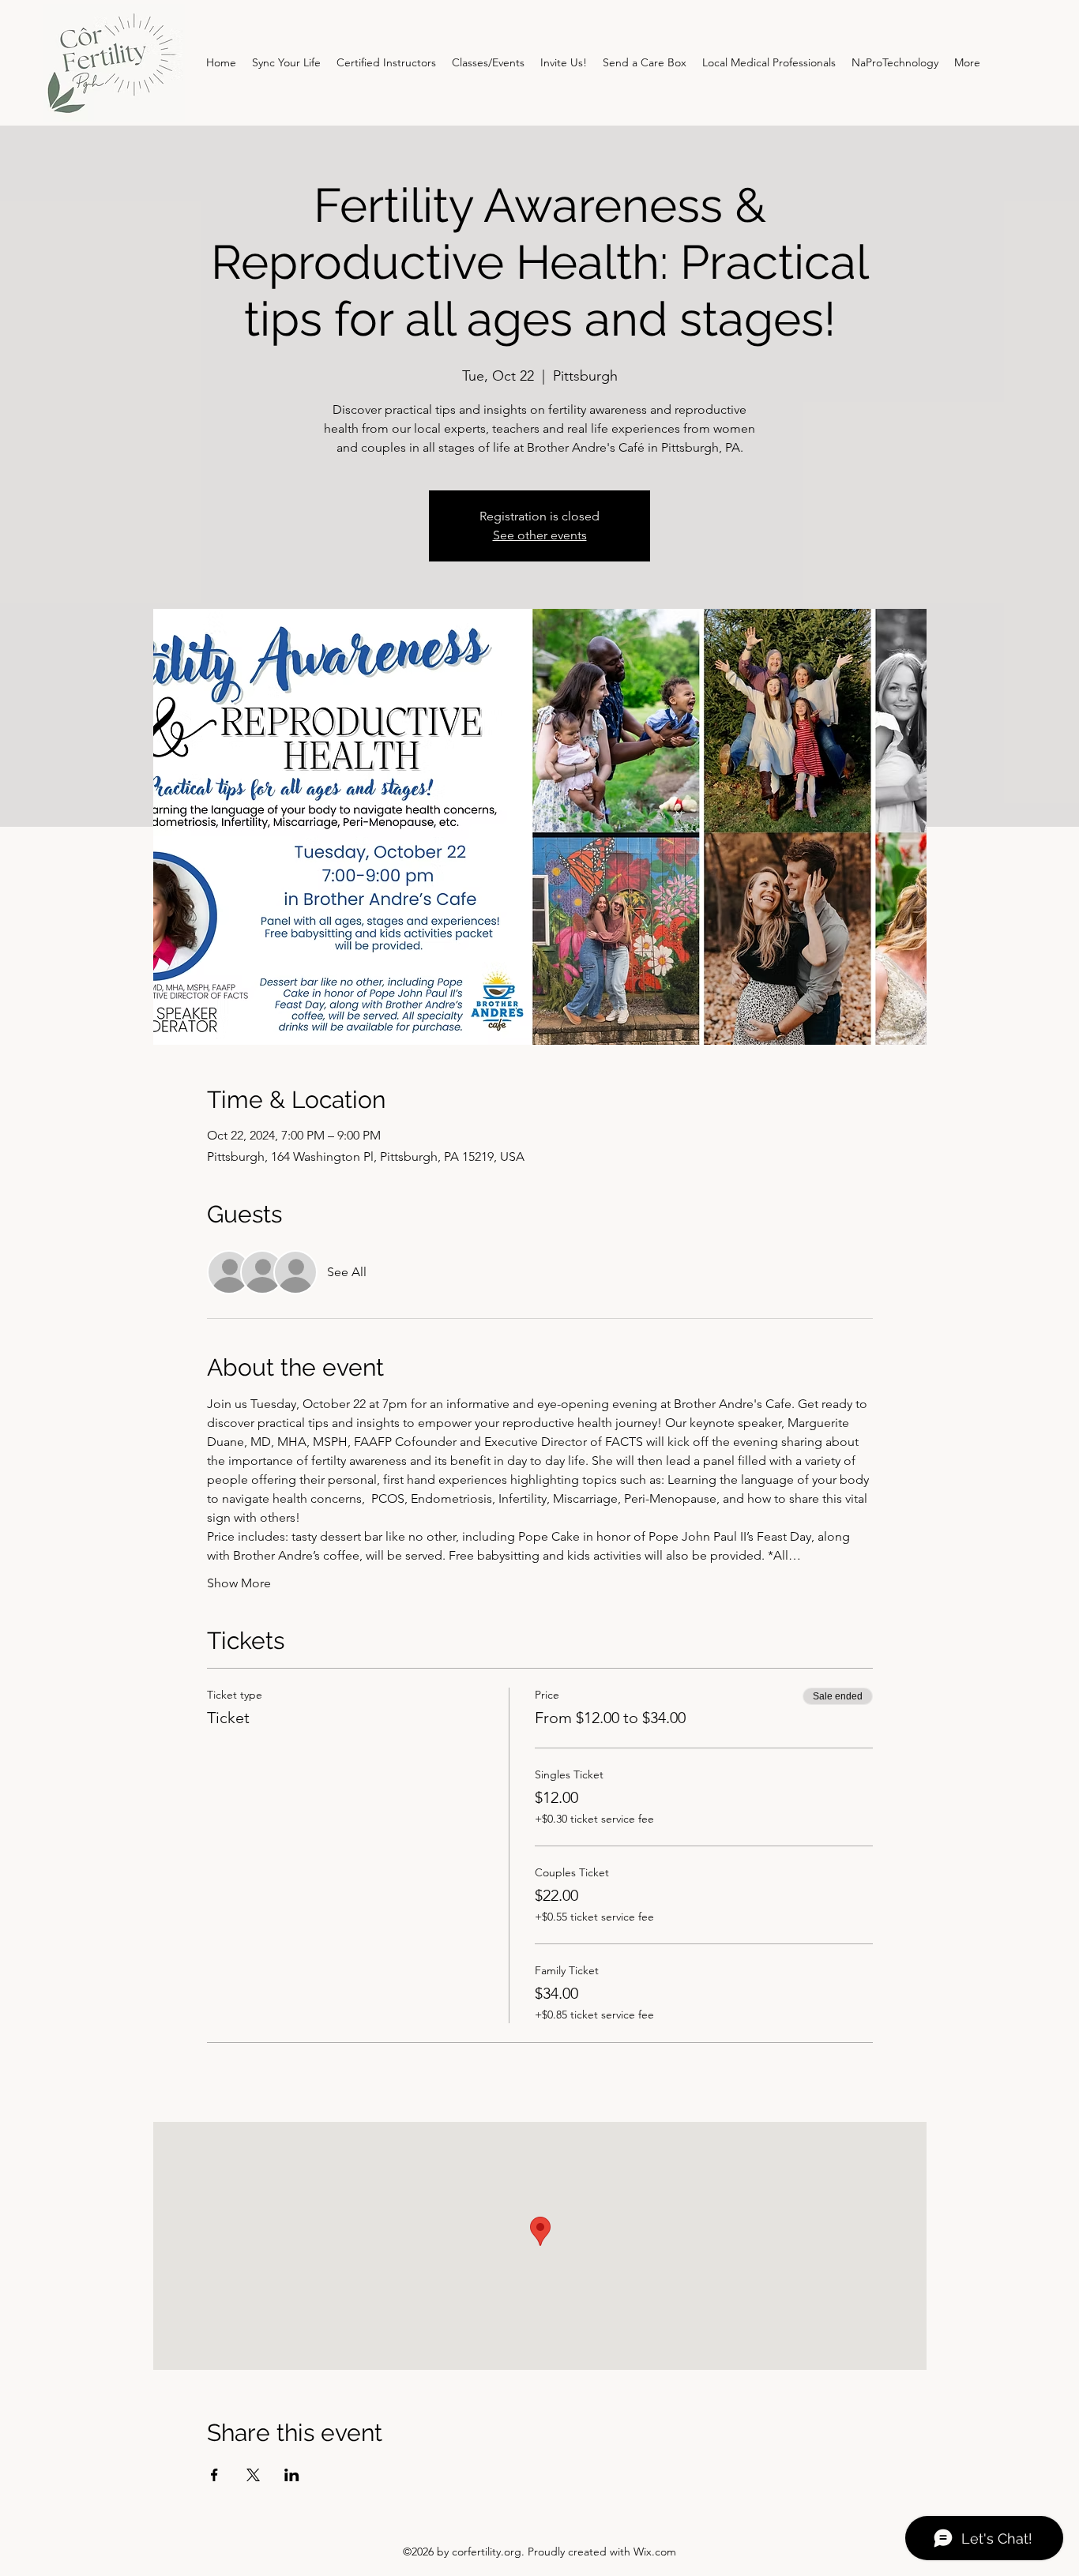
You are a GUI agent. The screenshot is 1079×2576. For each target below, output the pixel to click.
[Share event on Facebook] (214, 2475)
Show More (239, 1583)
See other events (540, 535)
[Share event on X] (253, 2475)
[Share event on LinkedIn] (292, 2475)
